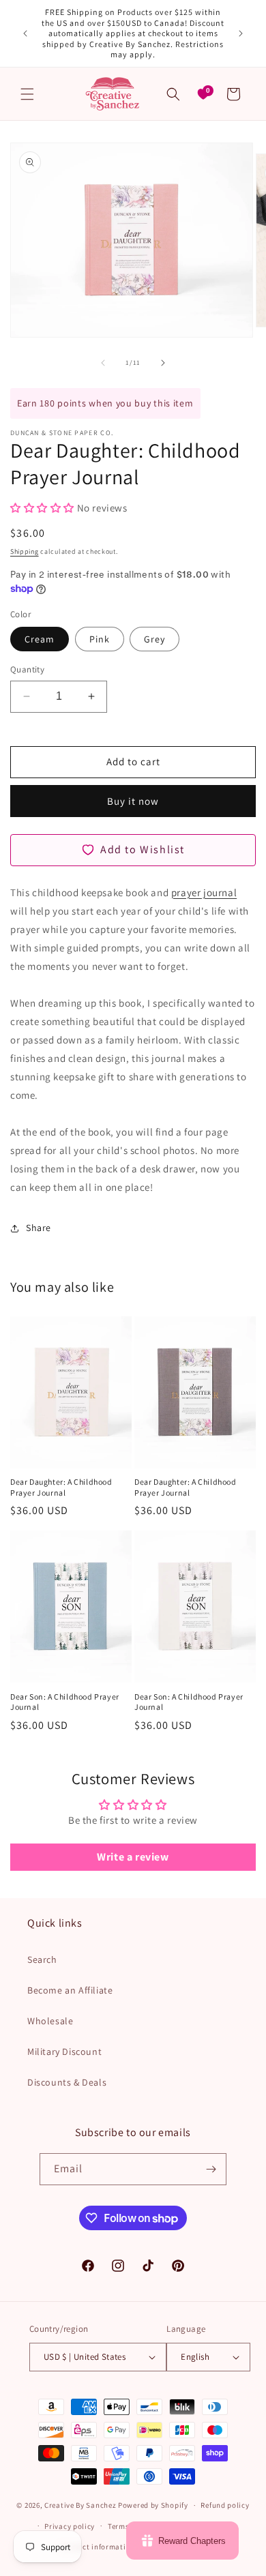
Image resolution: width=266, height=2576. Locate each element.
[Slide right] (163, 363)
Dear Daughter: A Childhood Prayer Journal (61, 1487)
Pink (100, 639)
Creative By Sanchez (80, 2505)
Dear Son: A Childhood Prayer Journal (65, 1702)
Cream (40, 639)
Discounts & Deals (67, 2082)
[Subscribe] (211, 2169)
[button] (27, 94)
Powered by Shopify (153, 2505)
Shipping (25, 551)
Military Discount (64, 2052)
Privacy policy (70, 2526)
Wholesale (50, 2021)
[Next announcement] (241, 33)
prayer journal (204, 892)
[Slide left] (103, 363)
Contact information (98, 2547)
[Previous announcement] (25, 33)
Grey (154, 639)
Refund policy (225, 2505)
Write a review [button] (133, 1857)
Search (42, 1959)
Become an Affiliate (70, 1990)
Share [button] (39, 1228)
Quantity (27, 669)
